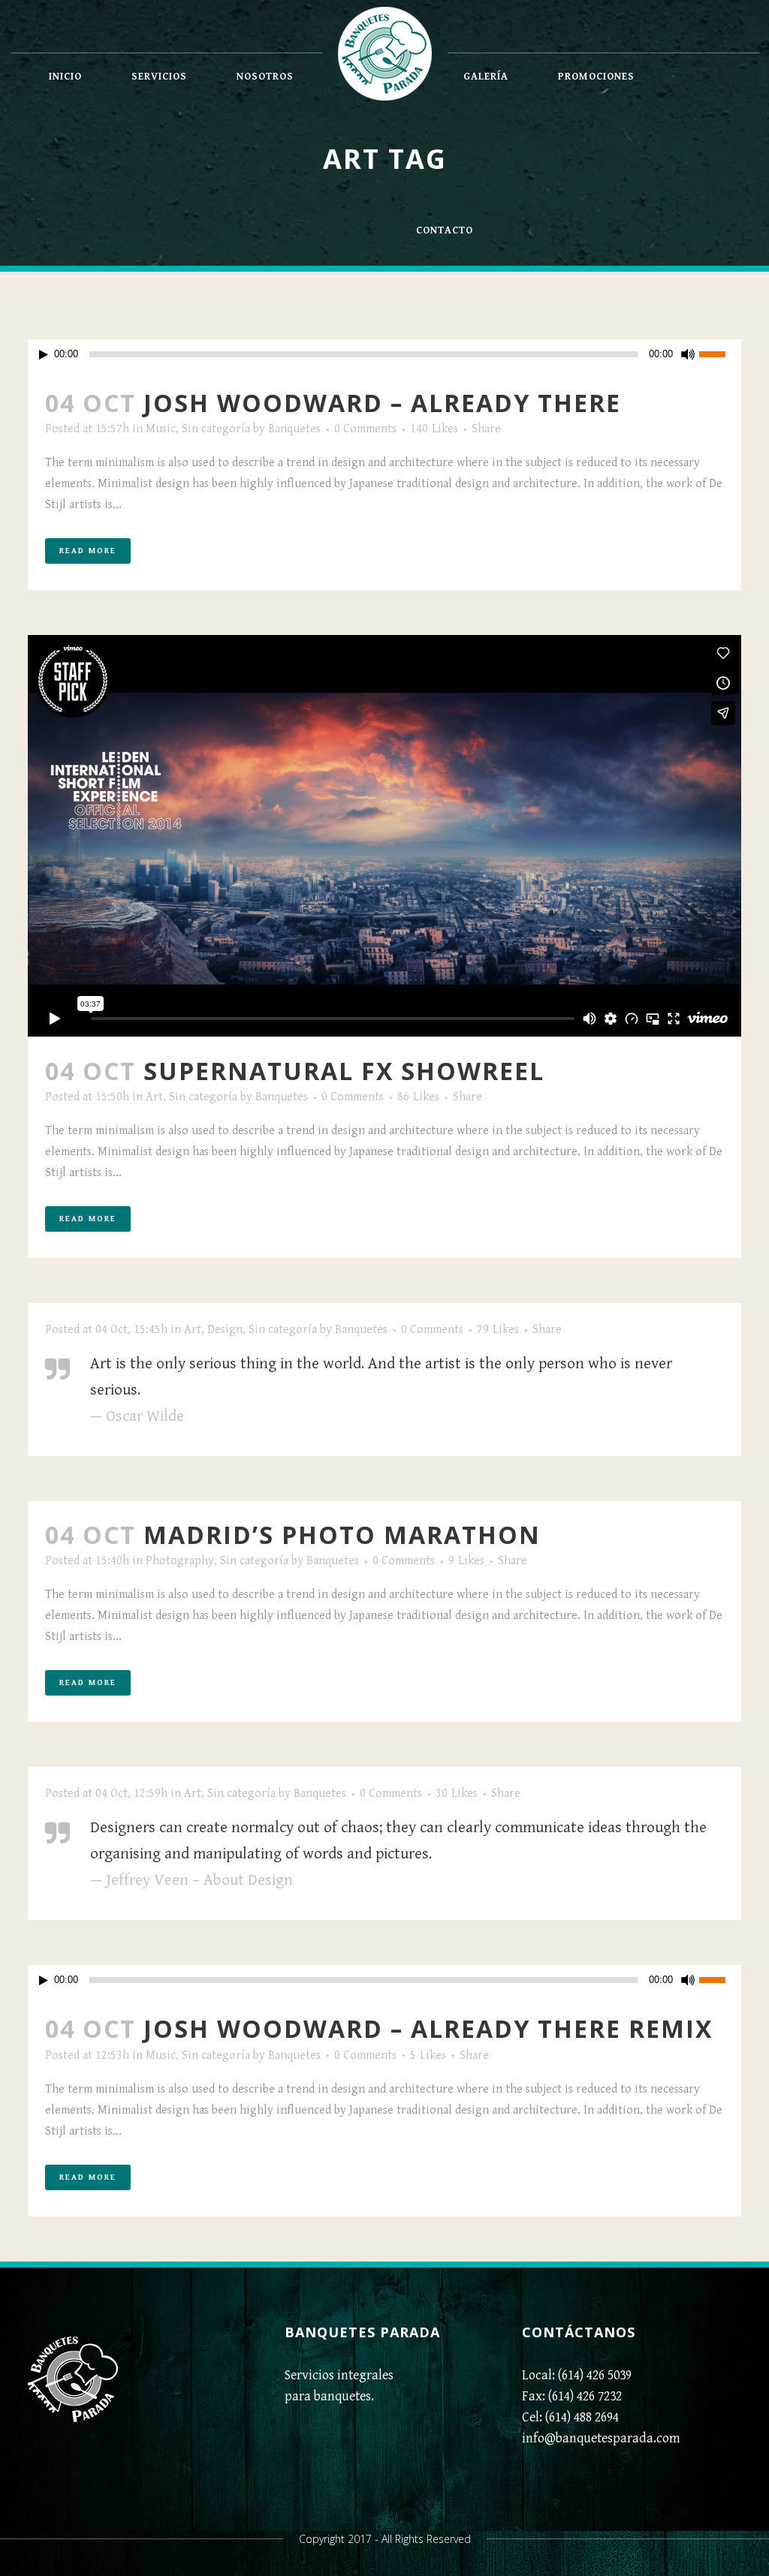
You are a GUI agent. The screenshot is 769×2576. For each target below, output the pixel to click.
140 (434, 429)
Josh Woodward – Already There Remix (428, 2028)
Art (154, 1097)
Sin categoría (216, 429)
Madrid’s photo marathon (342, 1535)
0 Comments (365, 429)
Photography (180, 1561)
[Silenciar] (688, 354)
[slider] (720, 353)
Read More (88, 551)
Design (225, 1330)
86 (418, 1097)
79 (498, 1330)
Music (161, 429)
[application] (384, 354)
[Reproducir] (44, 355)
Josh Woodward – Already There (382, 403)
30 (457, 1794)
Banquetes (294, 429)
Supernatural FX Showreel (344, 1071)
